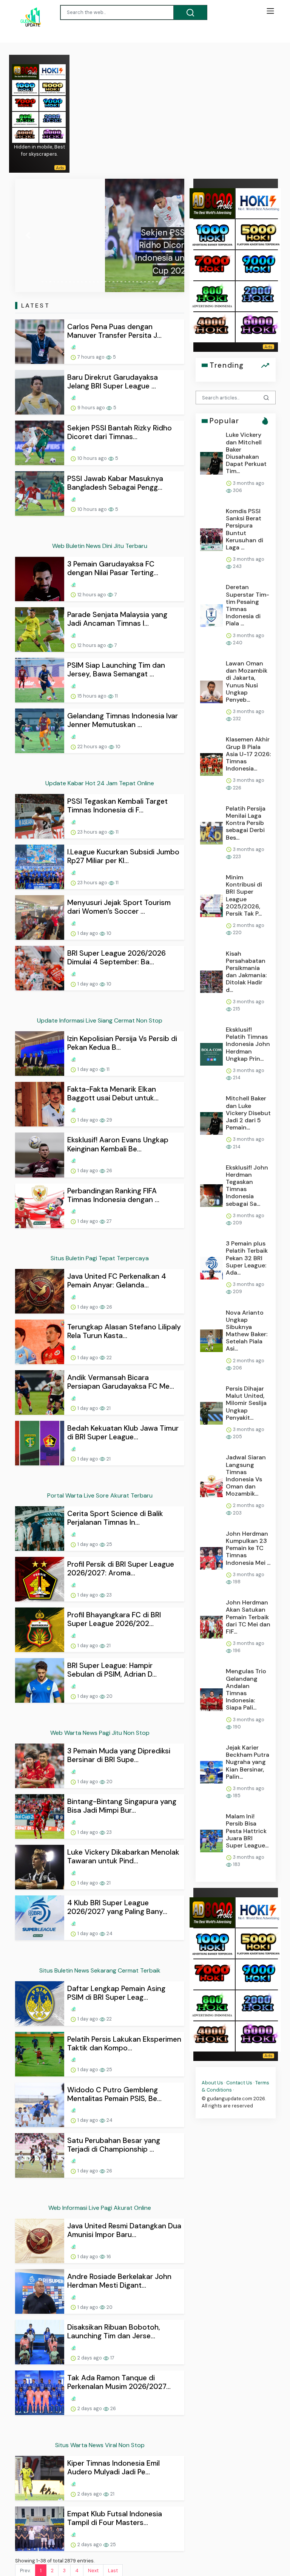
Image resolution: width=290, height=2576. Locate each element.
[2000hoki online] (52, 119)
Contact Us (239, 2083)
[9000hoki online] (52, 103)
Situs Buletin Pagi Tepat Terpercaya (100, 1258)
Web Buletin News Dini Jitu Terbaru (100, 546)
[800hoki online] (25, 119)
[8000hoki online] (25, 71)
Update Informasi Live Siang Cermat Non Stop (100, 1020)
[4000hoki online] (25, 135)
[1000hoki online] (25, 87)
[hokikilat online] (52, 71)
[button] (28, 235)
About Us (212, 2083)
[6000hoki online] (52, 135)
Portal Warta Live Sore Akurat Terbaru (100, 1495)
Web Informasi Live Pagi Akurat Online (100, 2208)
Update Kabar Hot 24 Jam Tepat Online (100, 783)
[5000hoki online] (52, 87)
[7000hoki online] (25, 103)
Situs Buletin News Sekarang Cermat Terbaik (100, 1970)
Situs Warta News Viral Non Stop (100, 2445)
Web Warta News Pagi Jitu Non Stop (100, 1733)
